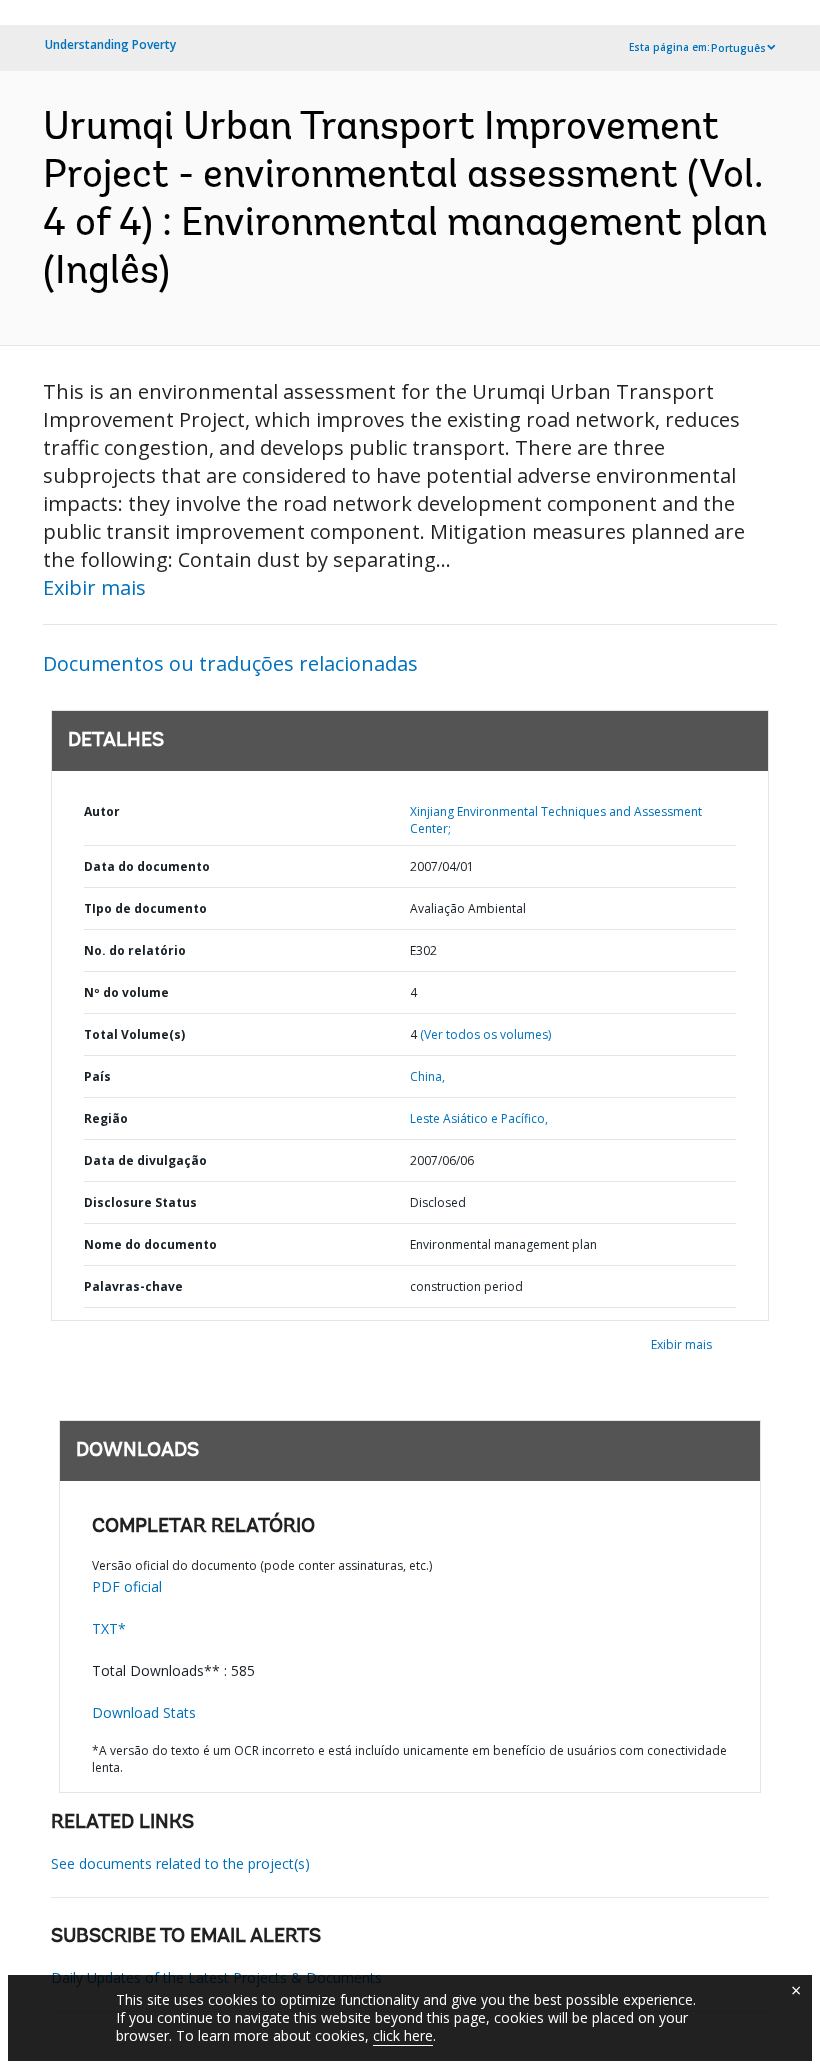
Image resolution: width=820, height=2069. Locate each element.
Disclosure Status (140, 1202)
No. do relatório (135, 950)
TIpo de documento (145, 908)
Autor (102, 811)
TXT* (109, 1628)
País (97, 1076)
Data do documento (147, 866)
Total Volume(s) (134, 1034)
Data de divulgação (145, 1160)
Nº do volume (126, 992)
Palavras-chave (133, 1286)
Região (106, 1118)
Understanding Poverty (110, 44)
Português (738, 48)
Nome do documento (150, 1244)
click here (403, 2035)
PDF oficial (127, 1586)
